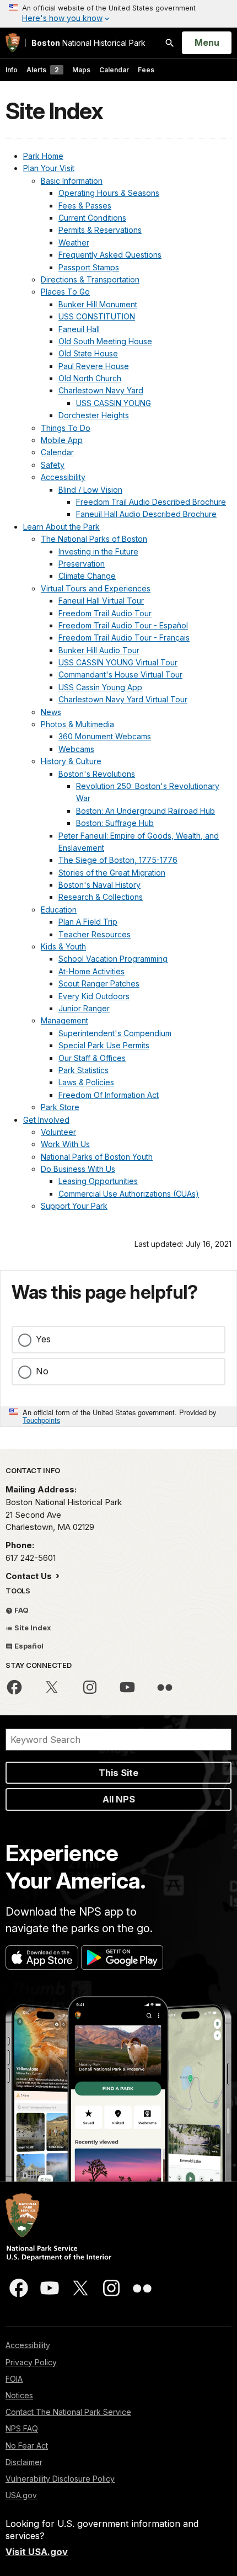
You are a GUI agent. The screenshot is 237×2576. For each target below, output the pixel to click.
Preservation (82, 564)
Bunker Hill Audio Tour (99, 650)
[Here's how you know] (118, 14)
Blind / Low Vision (90, 490)
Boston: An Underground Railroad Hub (146, 811)
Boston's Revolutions (97, 774)
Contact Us (30, 1576)
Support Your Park (74, 1206)
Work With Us (65, 1144)
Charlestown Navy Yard (101, 390)
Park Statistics (84, 1070)
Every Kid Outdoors (94, 996)
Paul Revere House (94, 366)
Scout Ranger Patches (99, 983)
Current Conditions (92, 218)
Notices (19, 2395)
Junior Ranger (84, 1008)
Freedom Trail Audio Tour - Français (124, 638)
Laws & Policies (86, 1082)
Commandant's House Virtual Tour (120, 674)
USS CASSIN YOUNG (114, 403)
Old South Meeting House (105, 341)
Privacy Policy (31, 2362)
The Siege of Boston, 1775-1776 (118, 860)
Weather (74, 242)
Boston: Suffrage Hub (115, 823)
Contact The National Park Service (68, 2412)
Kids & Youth (63, 946)
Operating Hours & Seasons (109, 193)
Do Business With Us (78, 1169)
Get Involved (46, 1120)
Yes (43, 1339)
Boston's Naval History (99, 885)
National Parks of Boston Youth (97, 1157)
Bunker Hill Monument (98, 304)
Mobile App (62, 440)
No (42, 1371)
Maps (81, 70)
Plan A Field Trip (88, 922)
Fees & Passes (85, 206)
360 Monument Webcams (105, 736)
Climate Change (87, 576)
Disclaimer (24, 2462)
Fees (146, 70)
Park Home (43, 156)
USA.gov (21, 2495)
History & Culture (71, 761)
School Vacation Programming (113, 959)
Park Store (60, 1107)
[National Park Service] (13, 43)
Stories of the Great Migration (112, 873)
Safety (53, 465)
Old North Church (90, 378)
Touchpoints (41, 1420)
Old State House (88, 353)
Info (12, 70)
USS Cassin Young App (100, 687)
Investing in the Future (98, 551)
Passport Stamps (89, 267)
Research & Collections (101, 897)
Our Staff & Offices (92, 1058)
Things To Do (66, 428)
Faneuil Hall (79, 329)
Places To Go (65, 292)
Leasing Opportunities (98, 1181)
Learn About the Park (61, 527)
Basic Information (72, 181)
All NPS (119, 1799)
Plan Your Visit (49, 168)
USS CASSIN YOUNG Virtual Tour (118, 662)
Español (28, 1646)
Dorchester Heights (94, 415)
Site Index (32, 1628)
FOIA (14, 2379)
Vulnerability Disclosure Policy (60, 2479)
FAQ (21, 1610)
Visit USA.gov (37, 2552)
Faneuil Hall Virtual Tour (101, 601)
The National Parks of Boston (94, 539)
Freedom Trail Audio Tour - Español (123, 625)
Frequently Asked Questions (110, 255)
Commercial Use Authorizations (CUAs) (129, 1194)
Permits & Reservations (100, 230)
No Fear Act (27, 2446)
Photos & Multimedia (77, 724)
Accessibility (63, 477)
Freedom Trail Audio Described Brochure (151, 502)
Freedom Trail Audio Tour (105, 613)
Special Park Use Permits (104, 1045)
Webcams (76, 749)
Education (59, 910)
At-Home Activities (91, 971)
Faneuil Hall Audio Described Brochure (146, 514)
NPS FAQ (22, 2428)
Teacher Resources (95, 934)
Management (64, 1020)
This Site (118, 1773)
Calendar (114, 70)
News (51, 712)
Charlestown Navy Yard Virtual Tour (123, 699)
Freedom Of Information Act (109, 1095)
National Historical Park (88, 43)
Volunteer (58, 1132)
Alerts (43, 70)
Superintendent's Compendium (115, 1033)
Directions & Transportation (90, 279)
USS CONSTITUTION (97, 316)
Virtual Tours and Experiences (96, 588)
